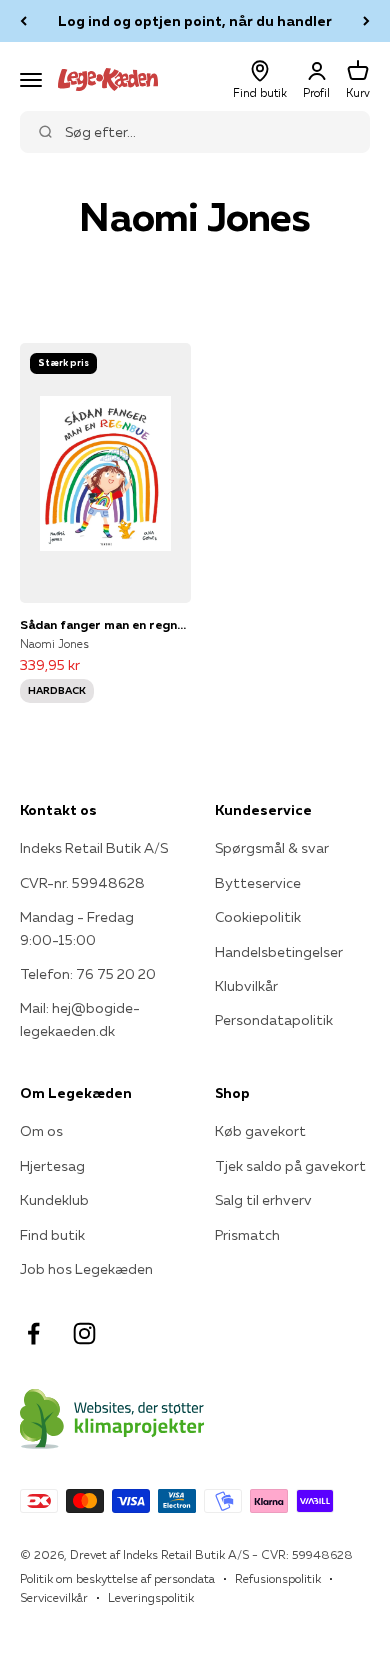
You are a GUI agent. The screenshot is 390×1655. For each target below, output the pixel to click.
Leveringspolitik (151, 1597)
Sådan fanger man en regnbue (105, 624)
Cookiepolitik (258, 917)
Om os (41, 1131)
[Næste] (366, 21)
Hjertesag (52, 1166)
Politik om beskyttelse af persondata (117, 1578)
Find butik (52, 1235)
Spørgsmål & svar (272, 848)
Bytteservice (258, 883)
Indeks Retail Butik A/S (94, 848)
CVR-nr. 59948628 (82, 883)
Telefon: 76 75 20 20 (88, 974)
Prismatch (247, 1235)
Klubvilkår (246, 986)
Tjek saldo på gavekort (290, 1166)
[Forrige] (23, 21)
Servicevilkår (54, 1597)
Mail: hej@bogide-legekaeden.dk (80, 1019)
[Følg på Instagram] (84, 1333)
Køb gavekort (260, 1131)
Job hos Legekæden (86, 1269)
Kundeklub (54, 1200)
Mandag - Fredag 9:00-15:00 (77, 928)
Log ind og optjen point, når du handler (195, 21)
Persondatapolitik (274, 1020)
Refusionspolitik (278, 1578)
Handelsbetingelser (279, 952)
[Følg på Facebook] (33, 1333)
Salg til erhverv (263, 1200)
